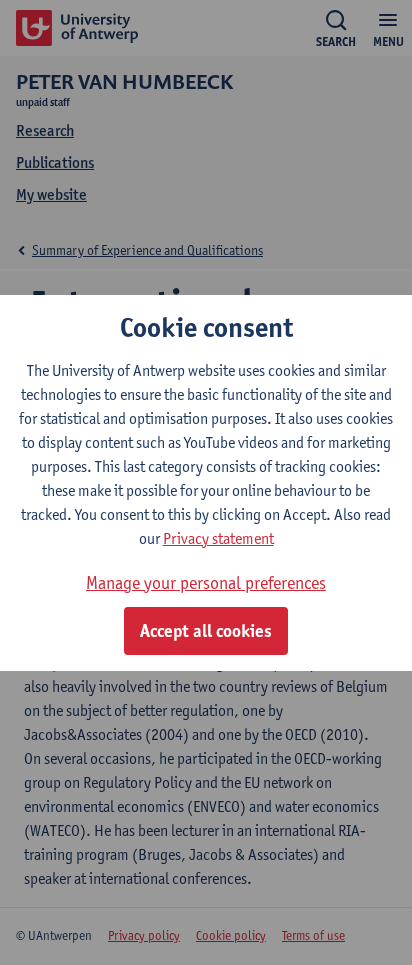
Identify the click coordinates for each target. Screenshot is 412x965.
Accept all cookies (206, 631)
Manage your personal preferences (206, 582)
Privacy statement (218, 538)
